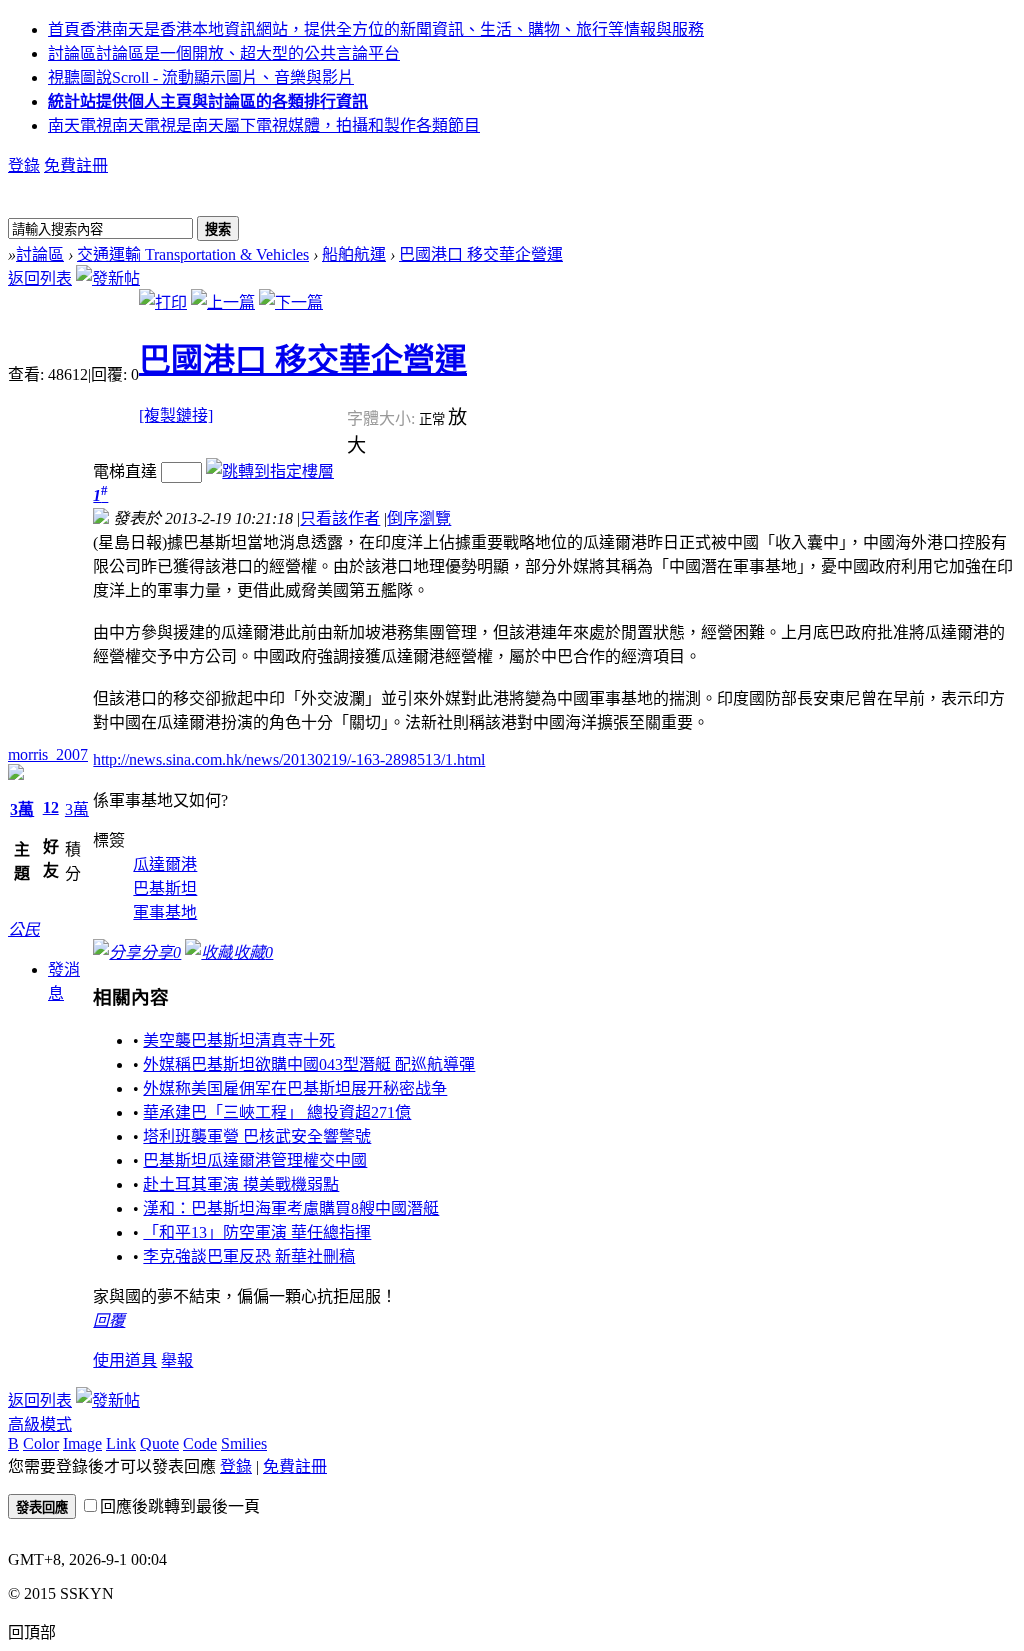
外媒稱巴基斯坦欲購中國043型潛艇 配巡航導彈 (309, 1064)
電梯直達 (125, 471)
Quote (159, 1443)
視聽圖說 (201, 77)
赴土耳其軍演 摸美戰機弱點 (241, 1184)
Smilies (244, 1443)
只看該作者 (340, 518)
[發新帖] (108, 278)
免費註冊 (76, 165)
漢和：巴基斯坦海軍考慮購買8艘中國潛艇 (291, 1208)
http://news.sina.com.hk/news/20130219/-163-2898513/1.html (289, 759)
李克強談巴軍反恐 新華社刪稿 (249, 1256)
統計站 (208, 101)
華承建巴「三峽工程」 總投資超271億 (277, 1112)
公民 (24, 929)
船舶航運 (354, 254)
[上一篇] (223, 302)
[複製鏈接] (176, 415)
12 (51, 807)
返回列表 (40, 278)
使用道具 (125, 1360)
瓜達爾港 (165, 864)
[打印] (163, 302)
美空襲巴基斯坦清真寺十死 (239, 1040)
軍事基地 (165, 912)
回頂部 (32, 1632)
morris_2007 (48, 754)
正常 (433, 419)
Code (200, 1443)
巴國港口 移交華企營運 (481, 254)
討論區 (224, 53)
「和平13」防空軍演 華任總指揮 (257, 1232)
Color (41, 1443)
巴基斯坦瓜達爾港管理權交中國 (255, 1160)
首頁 (376, 29)
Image (82, 1443)
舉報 (177, 1360)
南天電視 (264, 125)
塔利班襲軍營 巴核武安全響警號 (257, 1136)
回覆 (109, 1320)
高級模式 (40, 1424)
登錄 (24, 165)
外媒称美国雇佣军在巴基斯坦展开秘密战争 (295, 1088)
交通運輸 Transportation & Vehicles (193, 254)
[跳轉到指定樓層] (270, 471)
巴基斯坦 (165, 888)
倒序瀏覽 (419, 518)
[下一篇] (291, 302)
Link (121, 1443)
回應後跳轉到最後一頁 (180, 1506)
